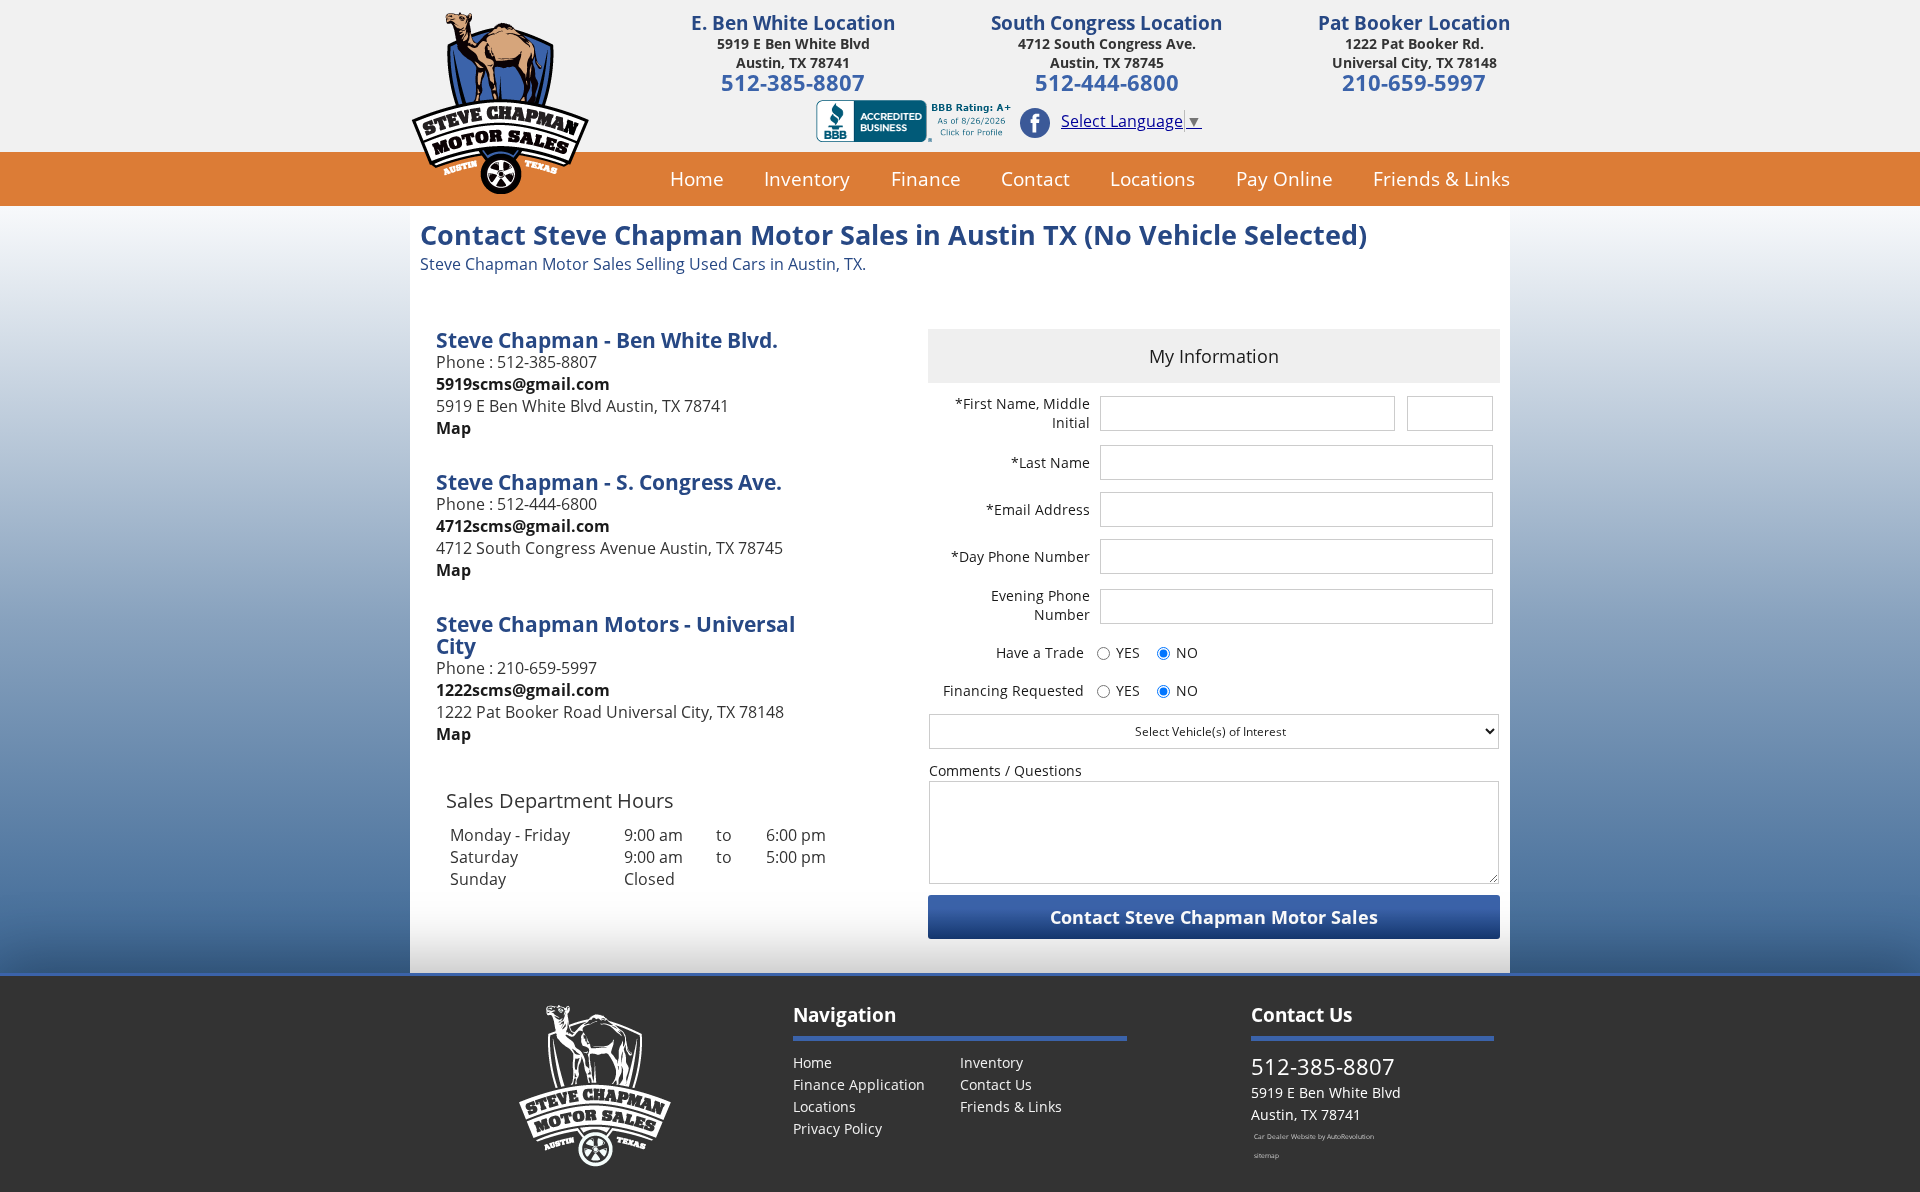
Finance (925, 178)
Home (697, 178)
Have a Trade (1040, 652)
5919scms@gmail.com (523, 384)
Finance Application (859, 1084)
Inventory (807, 178)
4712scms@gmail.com (523, 526)
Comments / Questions (1005, 770)
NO (1187, 652)
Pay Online (1284, 178)
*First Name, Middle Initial (1022, 413)
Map (453, 428)
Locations (1152, 178)
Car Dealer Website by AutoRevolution (1314, 1136)
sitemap (1266, 1155)
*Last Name (1050, 462)
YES (1128, 652)
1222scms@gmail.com (523, 690)
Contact (1035, 178)
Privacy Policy (837, 1128)
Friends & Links (1441, 178)
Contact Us (996, 1084)
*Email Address (1038, 509)
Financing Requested (1013, 690)
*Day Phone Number (1020, 556)
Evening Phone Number (1040, 605)
